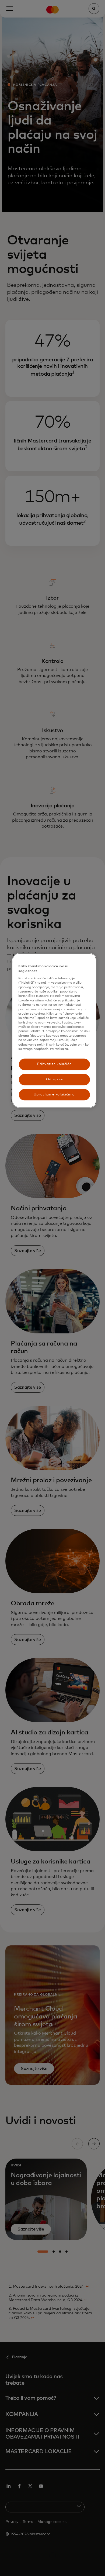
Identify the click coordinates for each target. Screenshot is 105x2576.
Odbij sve (54, 1079)
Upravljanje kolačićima (54, 1095)
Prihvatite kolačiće (54, 1064)
